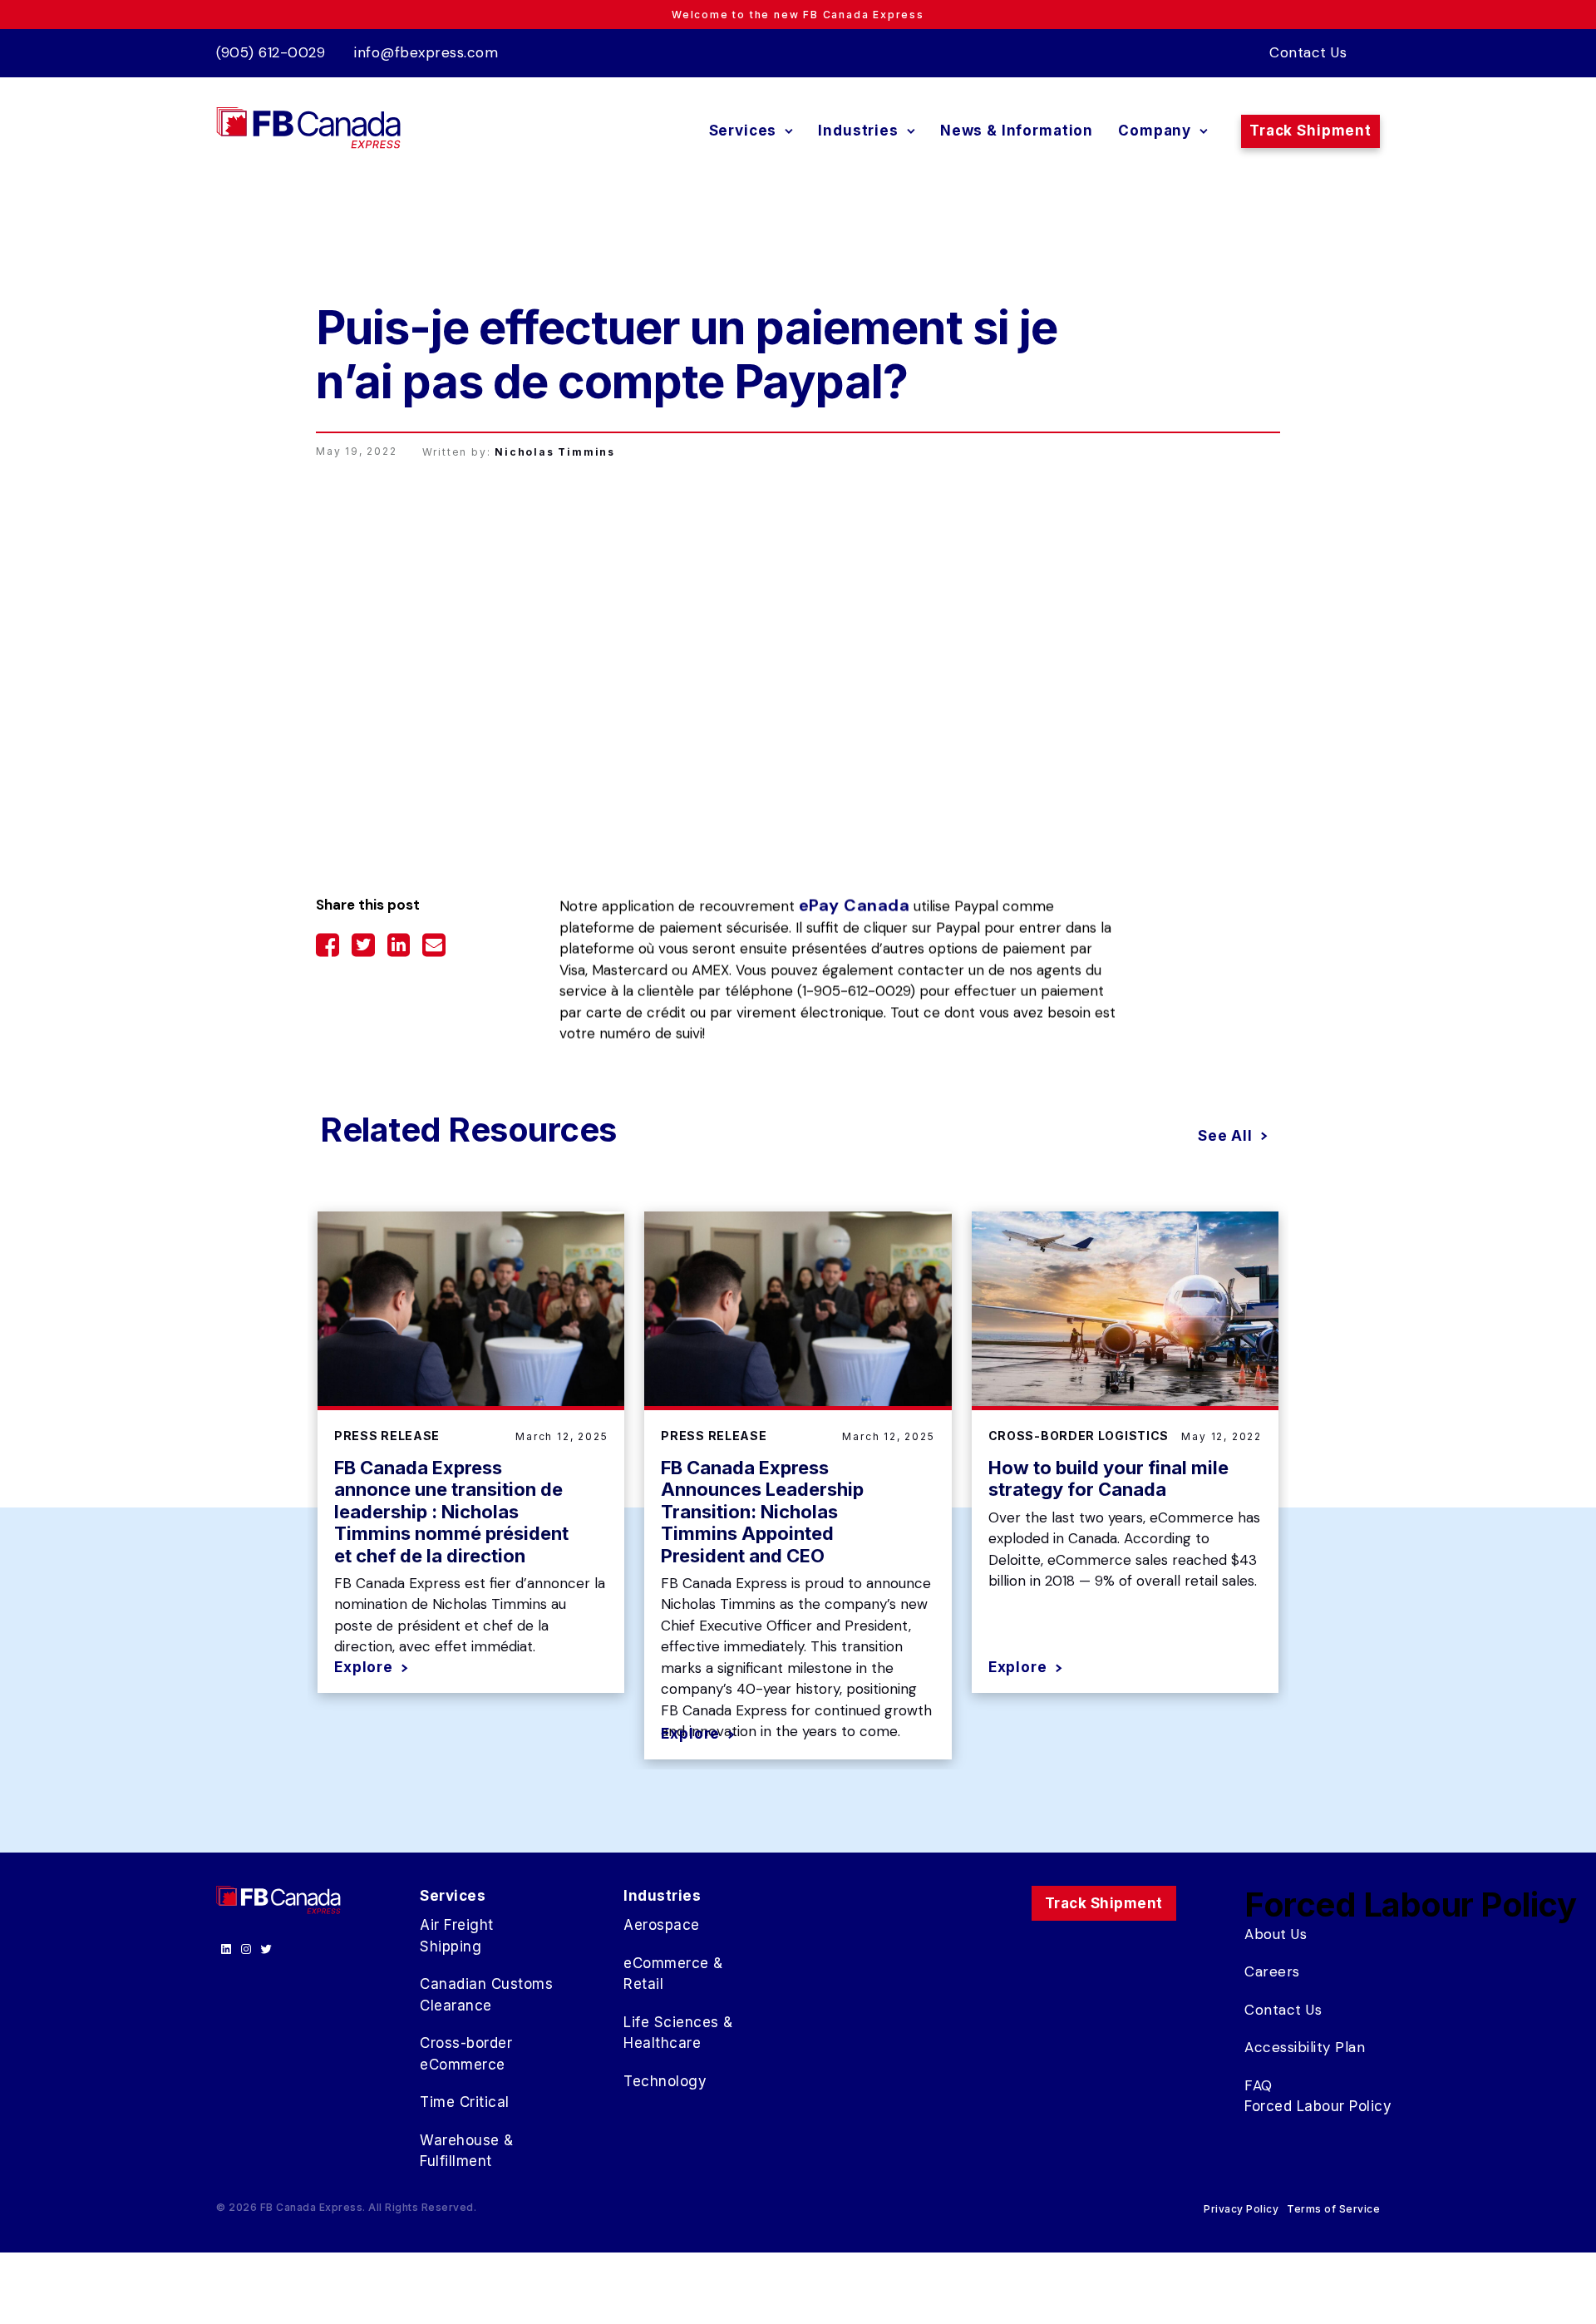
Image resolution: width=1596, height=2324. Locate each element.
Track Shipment (1310, 131)
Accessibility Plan (1305, 2047)
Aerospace (662, 1925)
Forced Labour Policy (1318, 2106)
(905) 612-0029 (271, 52)
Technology (665, 2081)
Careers (1272, 1971)
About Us (1276, 1934)
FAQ (1259, 2085)
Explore (364, 1668)
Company (1155, 131)
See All (1225, 1136)
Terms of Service (1333, 2209)
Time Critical (465, 2102)
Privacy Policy (1241, 2209)
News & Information (1017, 131)
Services (743, 131)
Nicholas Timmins (555, 452)
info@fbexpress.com (426, 52)
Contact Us (1308, 52)
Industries (858, 131)
